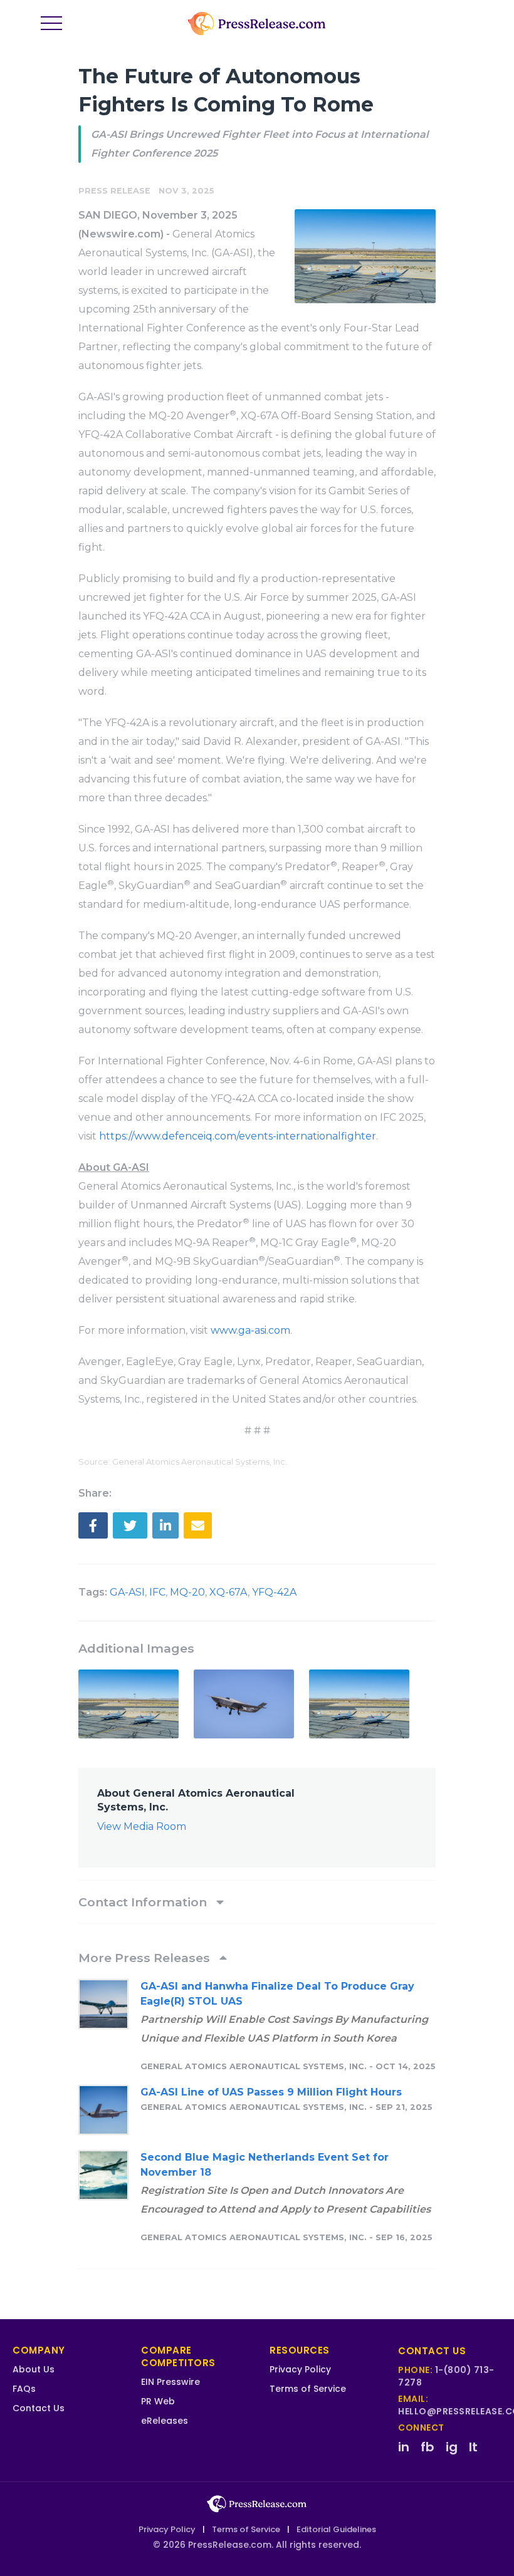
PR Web (158, 2401)
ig (452, 2447)
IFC (157, 1592)
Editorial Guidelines (336, 2529)
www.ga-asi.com (250, 1330)
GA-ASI (127, 1592)
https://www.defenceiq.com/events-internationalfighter (238, 1136)
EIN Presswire (170, 2382)
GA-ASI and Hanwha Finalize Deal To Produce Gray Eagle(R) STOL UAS (277, 1994)
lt (473, 2447)
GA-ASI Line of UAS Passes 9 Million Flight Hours (271, 2092)
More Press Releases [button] (146, 1958)
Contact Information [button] (144, 1902)
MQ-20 (187, 1592)
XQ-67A (228, 1592)
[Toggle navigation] (51, 24)
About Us (34, 2369)
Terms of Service (308, 2389)
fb (427, 2447)
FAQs (24, 2389)
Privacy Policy (300, 2369)
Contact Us (39, 2408)
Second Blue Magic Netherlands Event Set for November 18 (265, 2165)
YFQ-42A (274, 1592)
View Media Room (142, 1826)
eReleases (165, 2421)
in (404, 2447)
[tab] (257, 1902)
